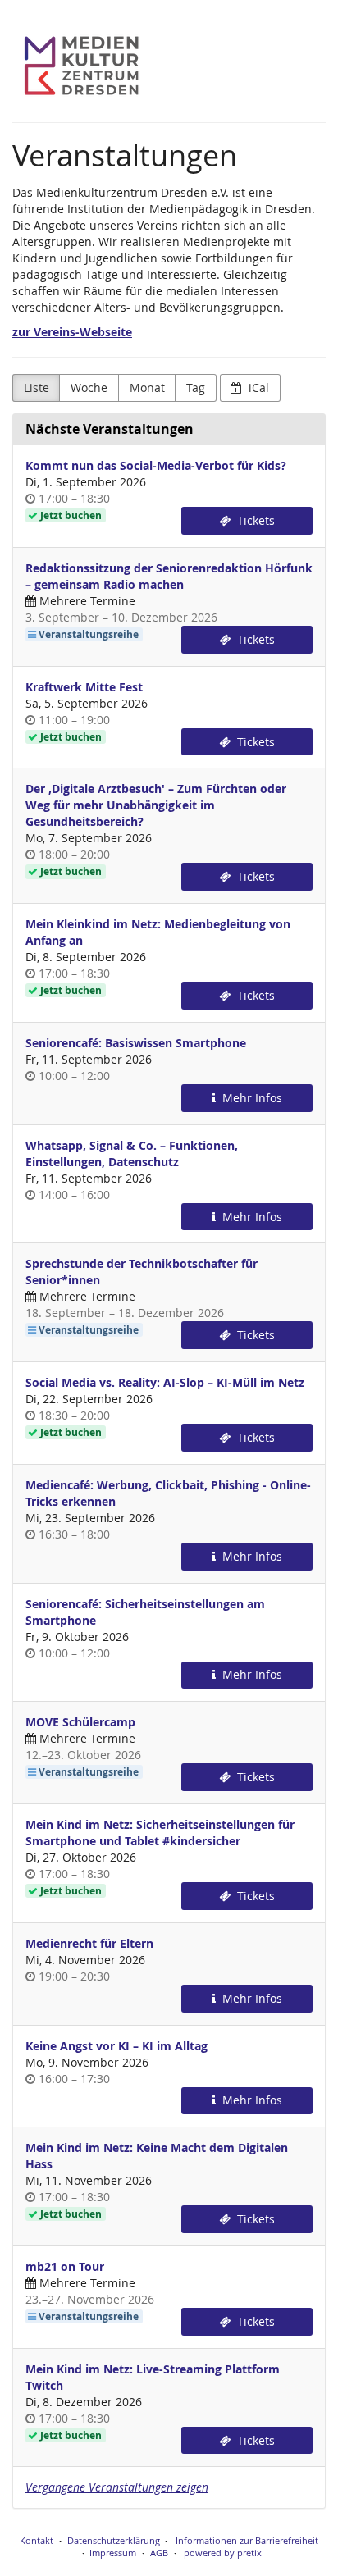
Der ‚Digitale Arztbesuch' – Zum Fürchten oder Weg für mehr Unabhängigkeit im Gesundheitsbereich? (156, 805)
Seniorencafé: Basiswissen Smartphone (136, 1043)
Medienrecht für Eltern (89, 1943)
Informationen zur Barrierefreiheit (246, 2540)
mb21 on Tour (65, 2266)
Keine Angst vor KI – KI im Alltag (116, 2046)
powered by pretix (223, 2553)
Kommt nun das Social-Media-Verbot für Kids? (156, 465)
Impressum (113, 2553)
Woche (89, 388)
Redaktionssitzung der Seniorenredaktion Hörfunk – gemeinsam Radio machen (169, 576)
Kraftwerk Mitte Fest (84, 687)
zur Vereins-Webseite (72, 332)
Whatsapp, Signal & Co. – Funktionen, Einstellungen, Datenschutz (132, 1154)
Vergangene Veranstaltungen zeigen (117, 2487)
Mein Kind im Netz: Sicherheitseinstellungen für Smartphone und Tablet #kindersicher (160, 1833)
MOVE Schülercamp (80, 1722)
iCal (257, 388)
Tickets (254, 520)
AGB (159, 2553)
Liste (37, 388)
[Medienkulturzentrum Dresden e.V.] (82, 66)
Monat (147, 388)
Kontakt (37, 2540)
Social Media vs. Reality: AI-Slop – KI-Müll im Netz (165, 1382)
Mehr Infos (251, 1098)
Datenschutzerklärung (114, 2540)
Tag (196, 388)
